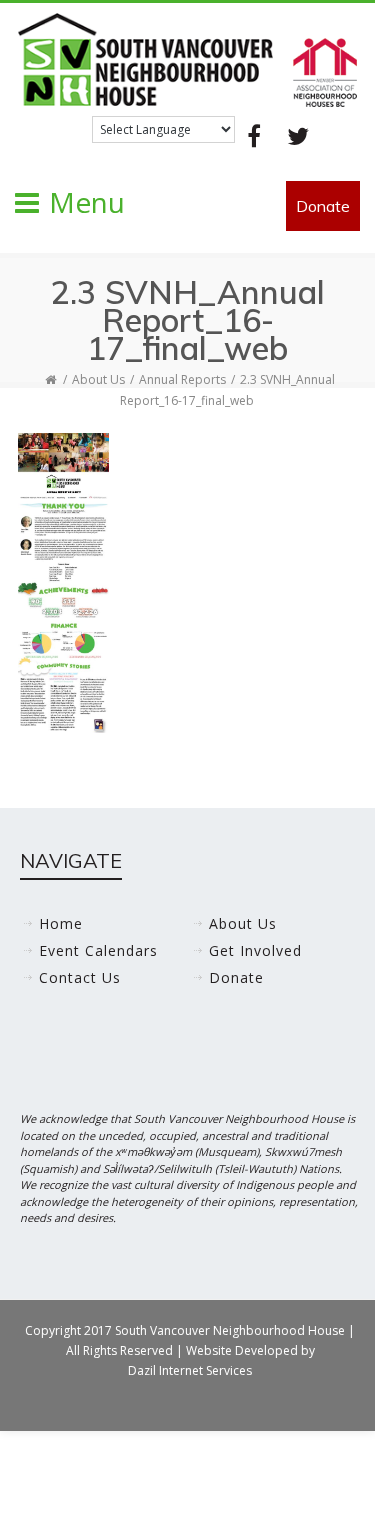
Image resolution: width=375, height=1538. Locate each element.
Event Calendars (98, 950)
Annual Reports (182, 379)
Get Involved (255, 950)
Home (61, 923)
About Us (98, 379)
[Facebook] (254, 136)
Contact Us (80, 977)
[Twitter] (298, 136)
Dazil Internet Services (190, 1370)
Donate (323, 206)
